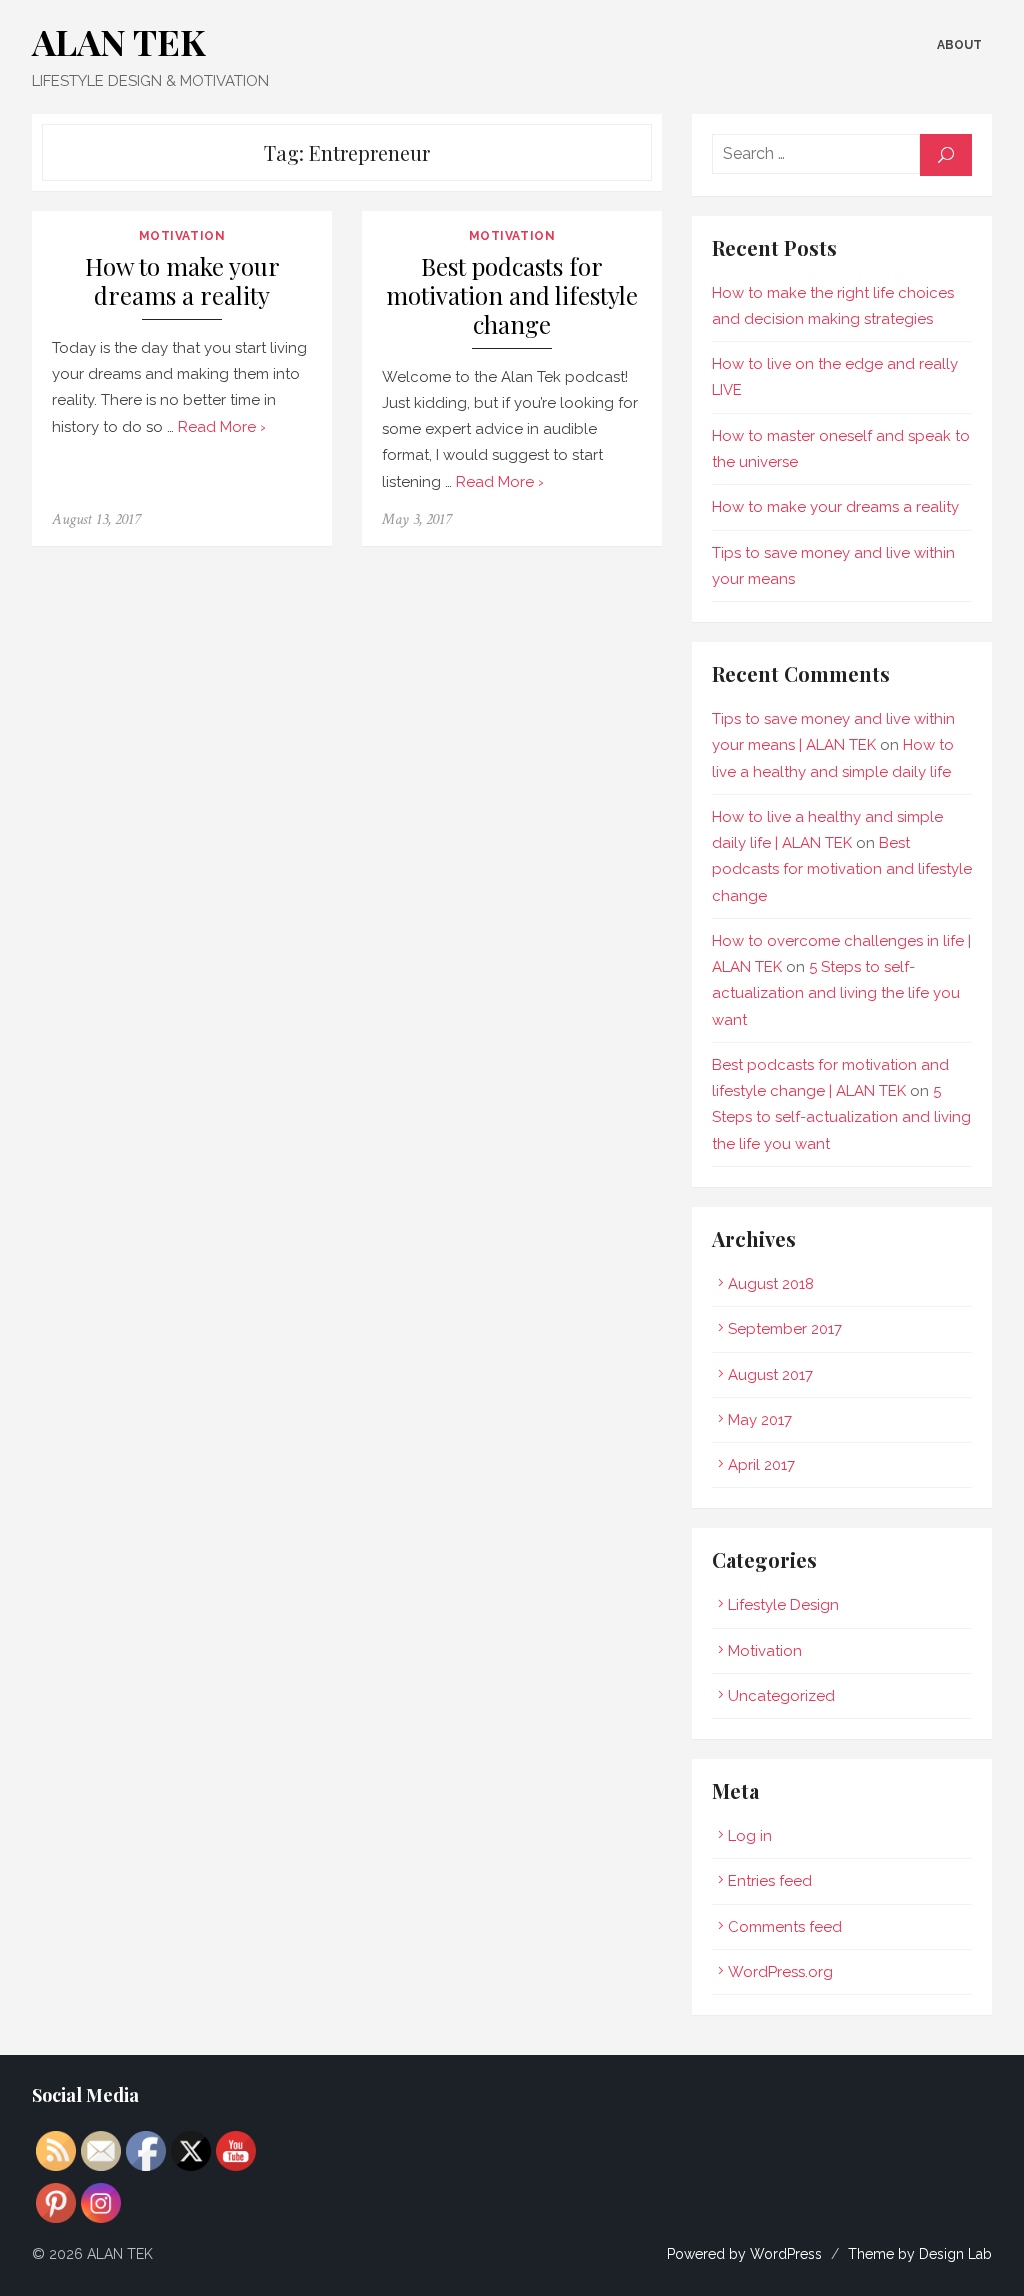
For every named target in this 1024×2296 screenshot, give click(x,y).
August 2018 (771, 1284)
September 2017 (785, 1329)
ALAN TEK (119, 41)
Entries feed (770, 1881)
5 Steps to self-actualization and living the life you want (836, 993)
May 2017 (760, 1420)
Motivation (182, 236)
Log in (750, 1836)
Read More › (222, 427)
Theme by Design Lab (920, 2254)
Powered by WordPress (744, 2254)
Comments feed (785, 1927)
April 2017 (761, 1465)
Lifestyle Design (783, 1605)
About (959, 45)
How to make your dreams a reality (182, 281)
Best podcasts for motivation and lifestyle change (512, 296)
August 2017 (770, 1375)
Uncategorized (781, 1696)
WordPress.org (780, 1972)
